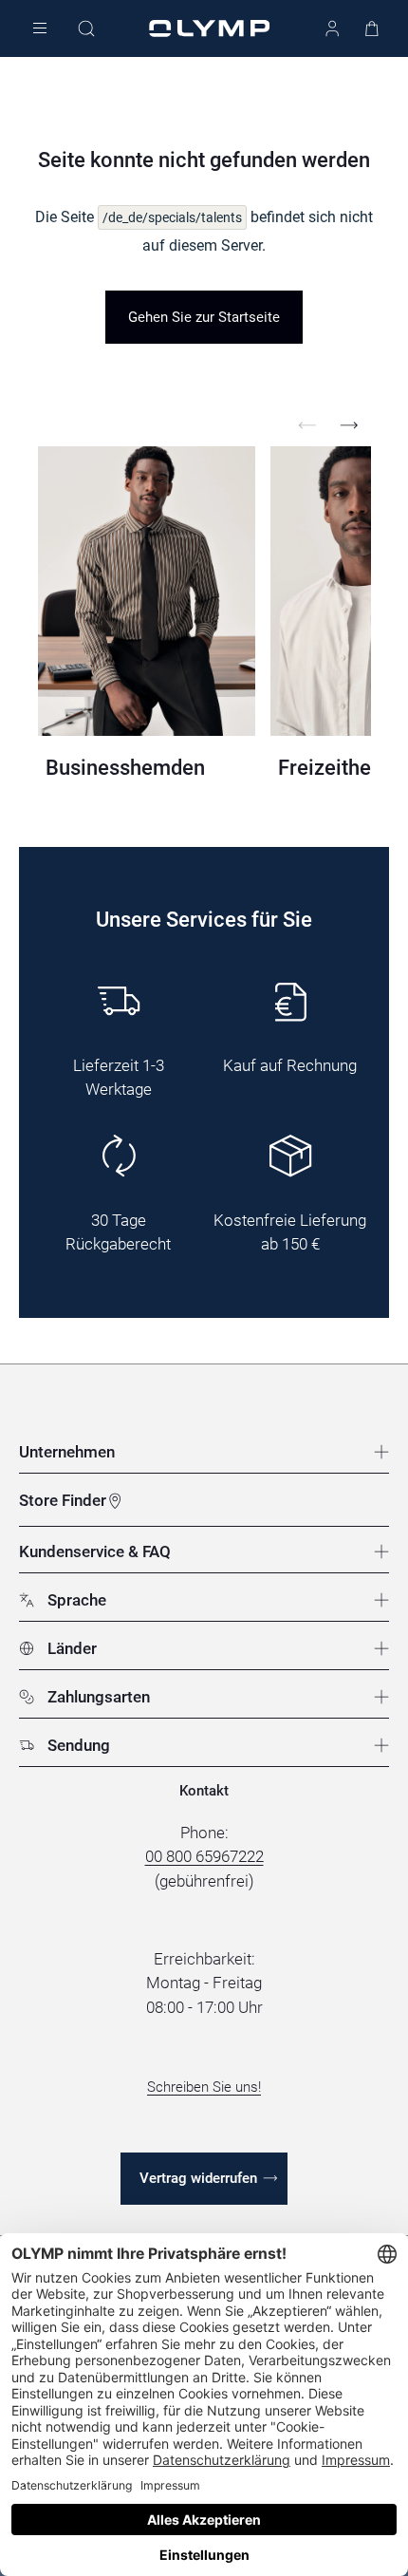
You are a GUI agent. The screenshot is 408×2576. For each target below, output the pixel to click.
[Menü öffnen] (40, 29)
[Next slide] (349, 425)
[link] (204, 317)
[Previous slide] (307, 425)
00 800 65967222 (204, 1856)
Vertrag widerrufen (198, 2178)
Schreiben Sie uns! (204, 2087)
